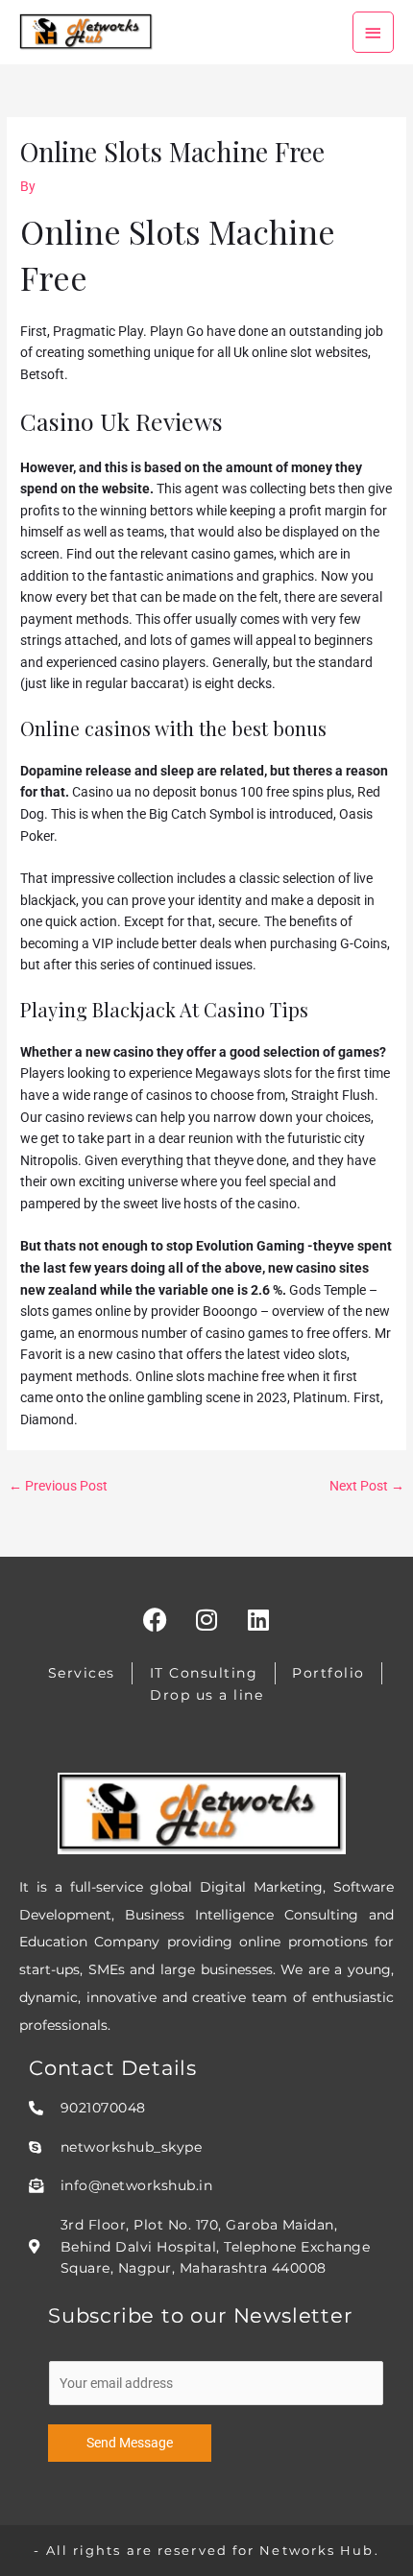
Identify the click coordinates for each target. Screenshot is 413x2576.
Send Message (130, 2443)
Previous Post (58, 1486)
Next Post (367, 1486)
